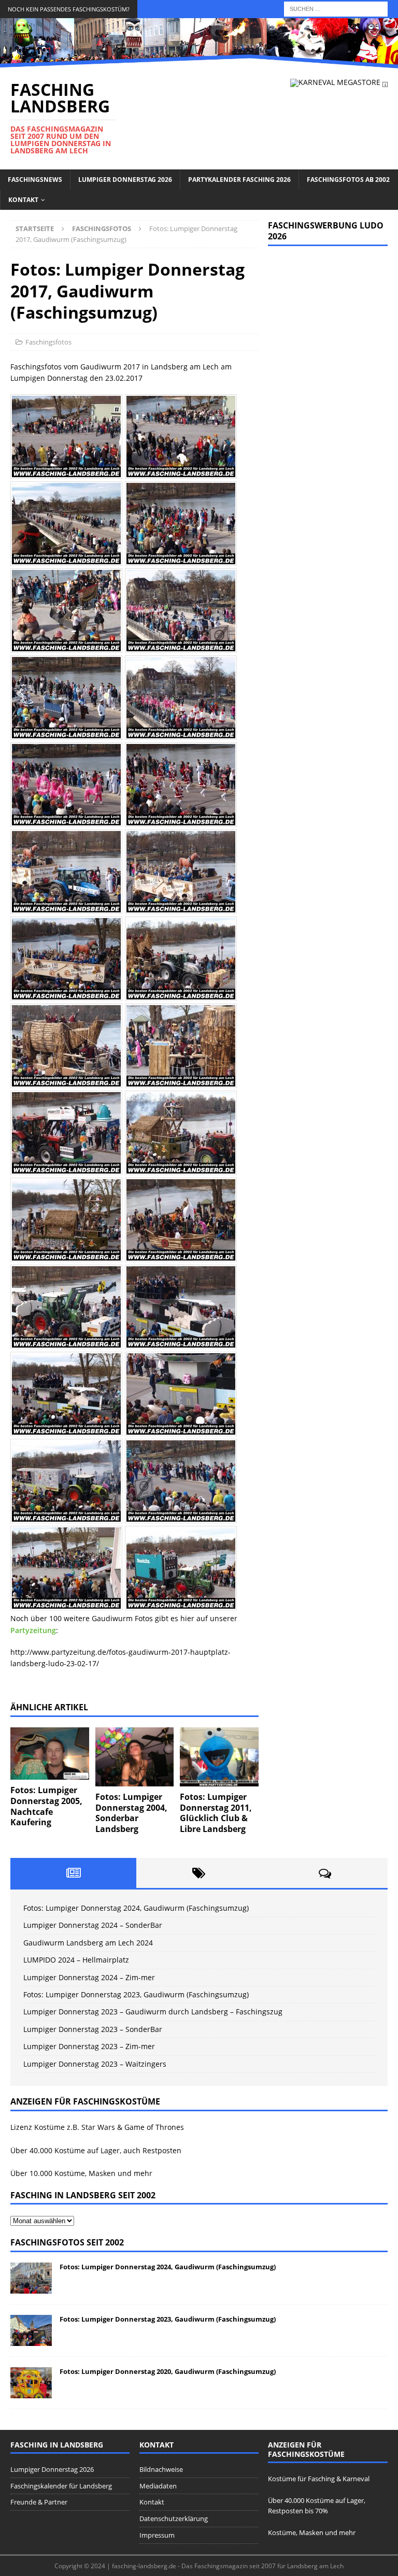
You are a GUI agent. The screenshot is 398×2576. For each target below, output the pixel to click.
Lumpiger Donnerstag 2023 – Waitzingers (95, 2064)
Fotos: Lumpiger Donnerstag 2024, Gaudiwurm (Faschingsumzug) (136, 1908)
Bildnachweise (161, 2469)
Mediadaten (158, 2486)
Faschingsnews (35, 180)
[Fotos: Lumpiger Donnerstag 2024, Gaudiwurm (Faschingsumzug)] (31, 2278)
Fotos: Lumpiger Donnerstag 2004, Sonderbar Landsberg (131, 1813)
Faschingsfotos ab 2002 (348, 180)
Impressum (157, 2535)
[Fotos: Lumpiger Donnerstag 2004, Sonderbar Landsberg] (135, 1757)
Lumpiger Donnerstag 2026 (125, 180)
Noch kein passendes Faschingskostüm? (69, 9)
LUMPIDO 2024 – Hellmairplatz (76, 1960)
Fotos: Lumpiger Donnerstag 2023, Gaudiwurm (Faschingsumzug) (136, 1994)
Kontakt (23, 200)
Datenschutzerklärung (174, 2518)
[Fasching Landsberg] (199, 62)
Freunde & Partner (39, 2502)
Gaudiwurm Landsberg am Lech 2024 (88, 1943)
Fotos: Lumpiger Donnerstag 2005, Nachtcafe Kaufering (46, 1806)
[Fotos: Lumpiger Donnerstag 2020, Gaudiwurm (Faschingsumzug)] (31, 2383)
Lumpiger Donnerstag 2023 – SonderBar (93, 2029)
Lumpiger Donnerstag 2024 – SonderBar (93, 1925)
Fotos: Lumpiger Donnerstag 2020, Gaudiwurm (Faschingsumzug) (168, 2371)
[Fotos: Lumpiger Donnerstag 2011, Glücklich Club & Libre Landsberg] (219, 1757)
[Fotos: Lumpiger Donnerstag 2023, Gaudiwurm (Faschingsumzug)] (31, 2330)
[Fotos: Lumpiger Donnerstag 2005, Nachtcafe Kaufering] (50, 1754)
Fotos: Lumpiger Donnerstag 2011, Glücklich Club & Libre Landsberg (216, 1813)
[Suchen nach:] (336, 8)
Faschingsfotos (48, 342)
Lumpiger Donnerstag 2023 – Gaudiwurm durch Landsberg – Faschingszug (153, 2012)
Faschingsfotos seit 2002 (67, 2242)
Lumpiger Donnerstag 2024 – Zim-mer (89, 1977)
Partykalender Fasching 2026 (239, 180)
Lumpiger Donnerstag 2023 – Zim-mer (89, 2046)
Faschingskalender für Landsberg (61, 2486)
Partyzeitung (33, 1630)
